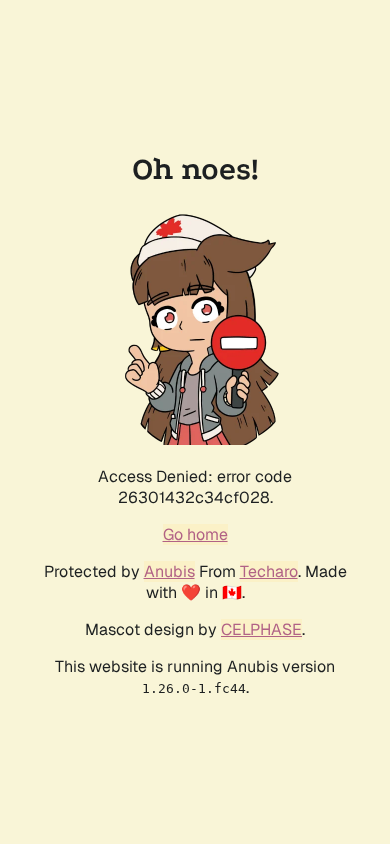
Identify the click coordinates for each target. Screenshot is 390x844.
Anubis (169, 571)
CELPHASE (261, 629)
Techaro (269, 571)
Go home (195, 534)
